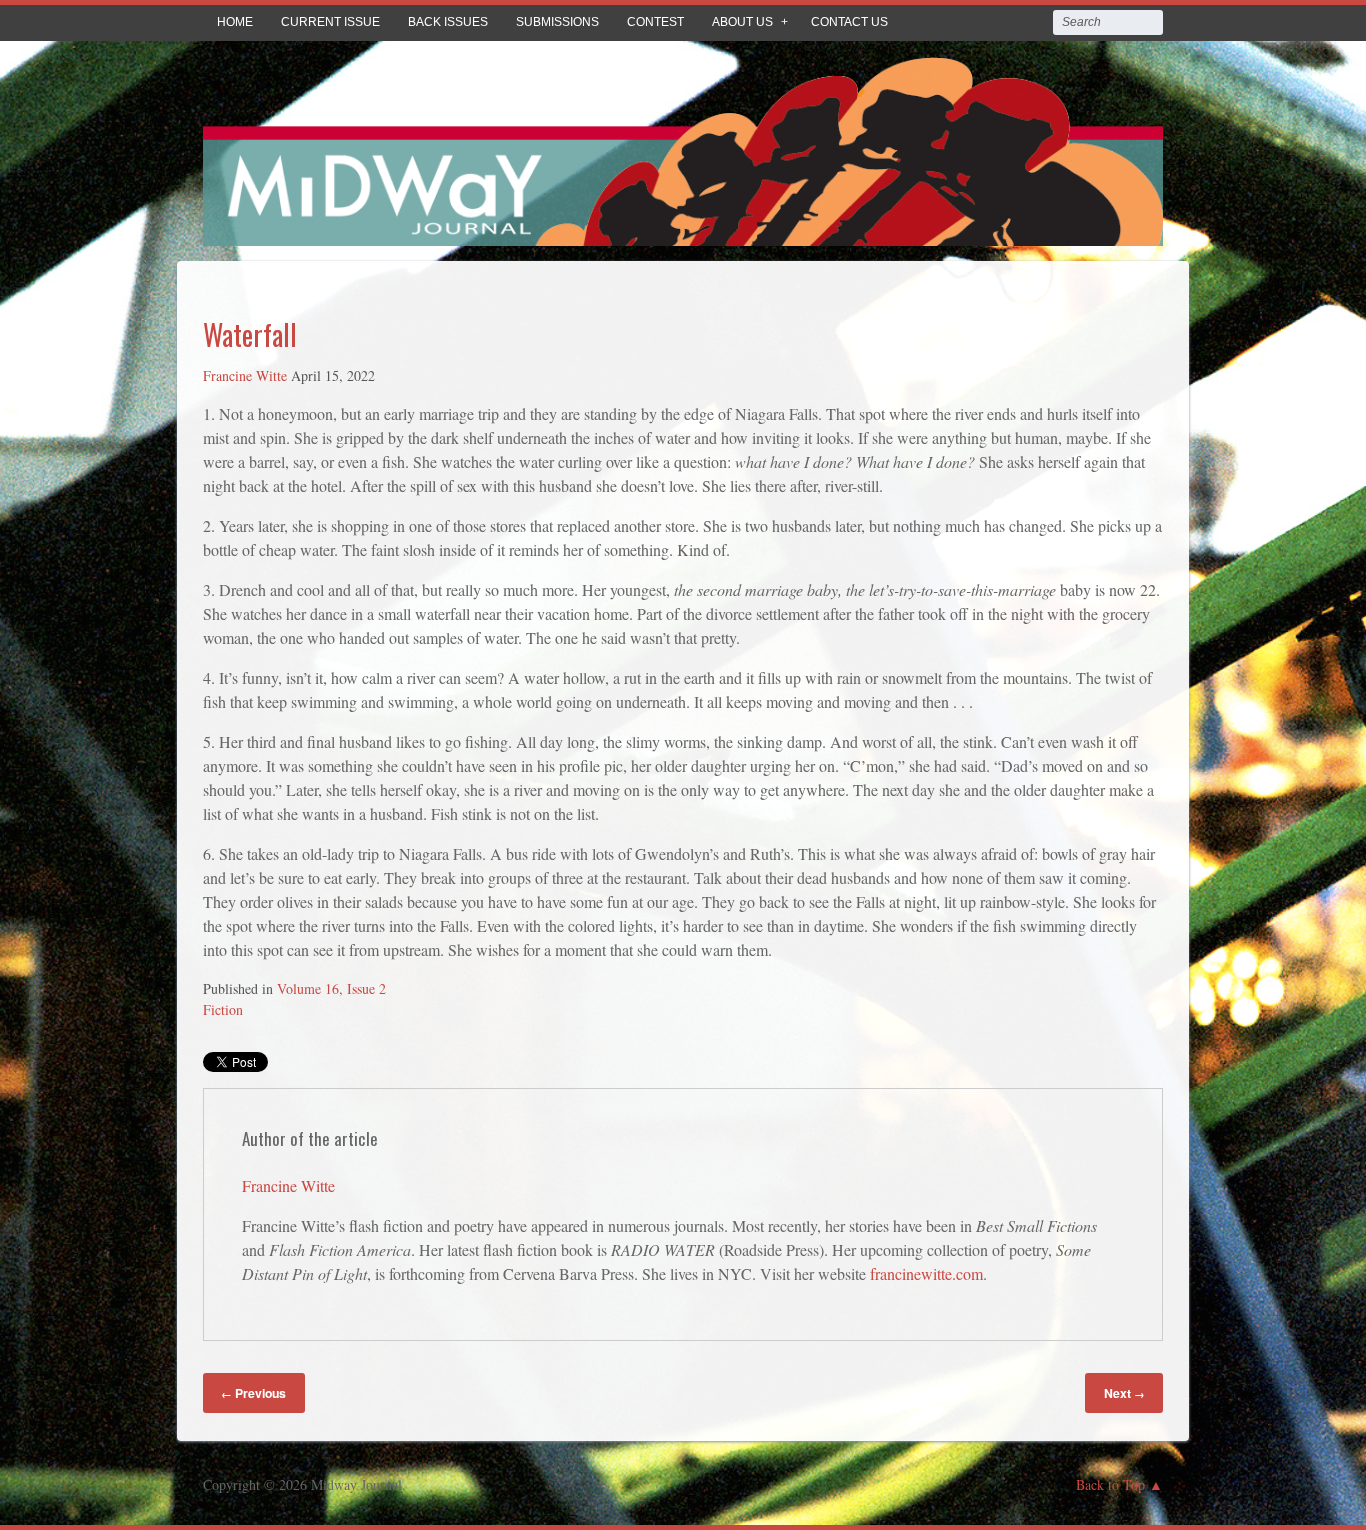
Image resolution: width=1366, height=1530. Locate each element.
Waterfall (250, 334)
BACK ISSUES (448, 22)
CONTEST (655, 22)
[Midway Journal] (683, 231)
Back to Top (1110, 1484)
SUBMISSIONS (557, 22)
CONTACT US (849, 22)
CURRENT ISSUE (330, 22)
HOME (235, 22)
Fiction (223, 1009)
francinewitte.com (926, 1273)
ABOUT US (742, 22)
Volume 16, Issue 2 (331, 988)
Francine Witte (245, 375)
